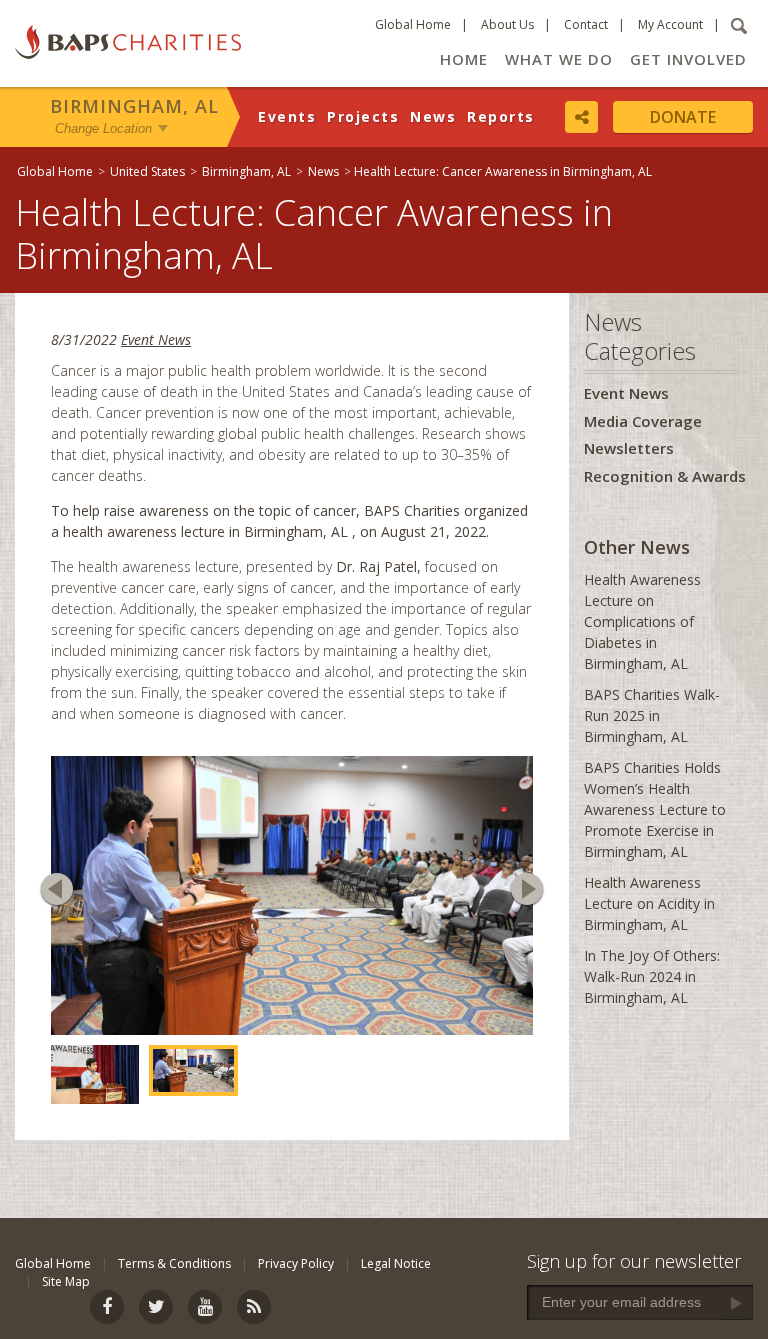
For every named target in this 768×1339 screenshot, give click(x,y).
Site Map (66, 1293)
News (433, 116)
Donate (683, 117)
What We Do (559, 59)
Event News (156, 339)
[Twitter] (156, 1319)
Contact (586, 24)
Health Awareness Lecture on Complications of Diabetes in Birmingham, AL (642, 621)
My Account (670, 24)
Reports (501, 116)
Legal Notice (396, 1275)
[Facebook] (107, 1319)
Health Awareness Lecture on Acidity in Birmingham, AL (649, 903)
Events (287, 116)
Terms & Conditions (174, 1275)
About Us (507, 24)
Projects (363, 116)
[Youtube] (205, 1319)
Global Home (413, 24)
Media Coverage (643, 421)
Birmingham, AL (134, 106)
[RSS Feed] (254, 1319)
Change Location (103, 128)
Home (464, 59)
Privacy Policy (296, 1275)
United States (147, 171)
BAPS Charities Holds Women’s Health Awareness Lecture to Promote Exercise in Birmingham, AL (655, 809)
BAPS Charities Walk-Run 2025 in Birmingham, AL (652, 715)
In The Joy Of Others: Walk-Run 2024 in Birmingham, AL (652, 976)
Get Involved (688, 59)
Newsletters (629, 448)
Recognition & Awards (665, 476)
